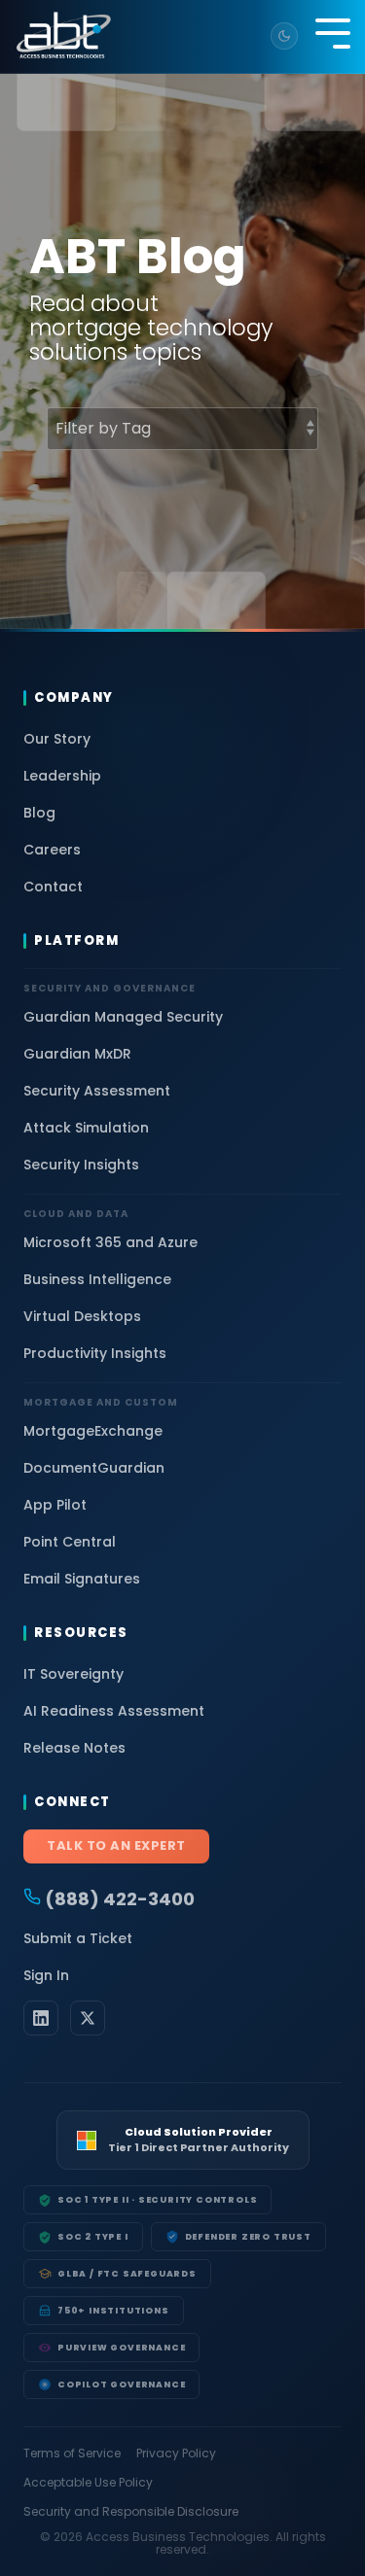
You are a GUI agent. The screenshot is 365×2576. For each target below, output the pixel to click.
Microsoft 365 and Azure (110, 1242)
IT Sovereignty (73, 1674)
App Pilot (55, 1505)
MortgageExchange (93, 1431)
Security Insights (81, 1165)
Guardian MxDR (77, 1054)
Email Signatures (82, 1579)
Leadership (62, 776)
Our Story (57, 739)
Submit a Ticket (78, 1938)
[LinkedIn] (41, 2018)
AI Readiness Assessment (114, 1711)
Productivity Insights (95, 1353)
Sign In (46, 1975)
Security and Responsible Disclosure (131, 2512)
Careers (52, 850)
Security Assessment (97, 1091)
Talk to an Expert (116, 1845)
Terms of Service (72, 2454)
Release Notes (74, 1748)
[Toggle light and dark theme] (284, 36)
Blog (39, 813)
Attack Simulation (86, 1128)
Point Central (70, 1542)
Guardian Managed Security (123, 1017)
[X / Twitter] (88, 2018)
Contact (53, 887)
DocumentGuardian (94, 1468)
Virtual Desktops (82, 1316)
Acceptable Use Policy (88, 2483)
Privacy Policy (176, 2454)
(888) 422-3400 (118, 1899)
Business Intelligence (97, 1279)
